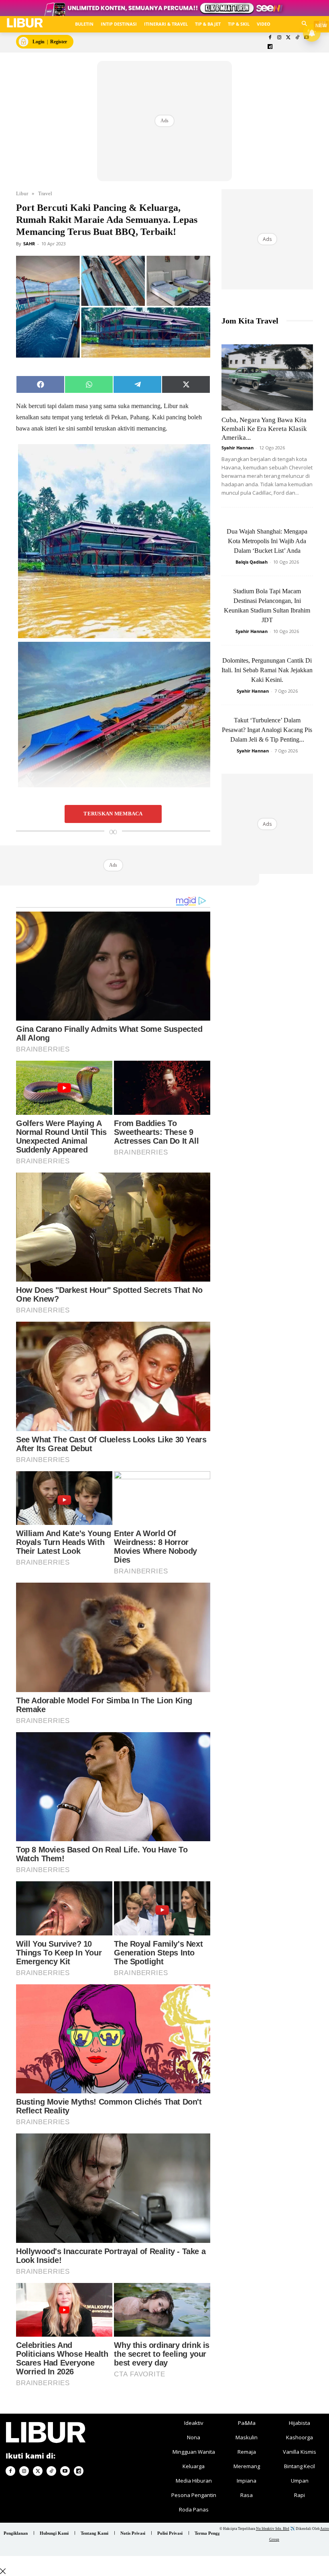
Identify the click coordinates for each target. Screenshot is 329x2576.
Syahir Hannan (238, 448)
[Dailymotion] (270, 47)
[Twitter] (288, 38)
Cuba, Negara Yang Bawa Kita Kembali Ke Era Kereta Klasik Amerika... (264, 429)
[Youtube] (65, 2471)
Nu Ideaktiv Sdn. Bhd (273, 2529)
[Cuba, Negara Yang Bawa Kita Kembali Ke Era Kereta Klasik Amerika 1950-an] (267, 377)
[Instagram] (279, 38)
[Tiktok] (298, 38)
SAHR (29, 244)
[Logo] (25, 23)
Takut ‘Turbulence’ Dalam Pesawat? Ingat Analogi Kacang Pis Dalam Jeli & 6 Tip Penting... (267, 730)
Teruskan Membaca (113, 814)
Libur (22, 193)
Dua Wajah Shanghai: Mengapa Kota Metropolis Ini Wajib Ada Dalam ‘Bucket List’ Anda (267, 541)
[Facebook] (270, 38)
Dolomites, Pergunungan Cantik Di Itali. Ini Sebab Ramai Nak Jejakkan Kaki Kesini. (267, 670)
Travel (45, 193)
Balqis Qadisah (252, 562)
